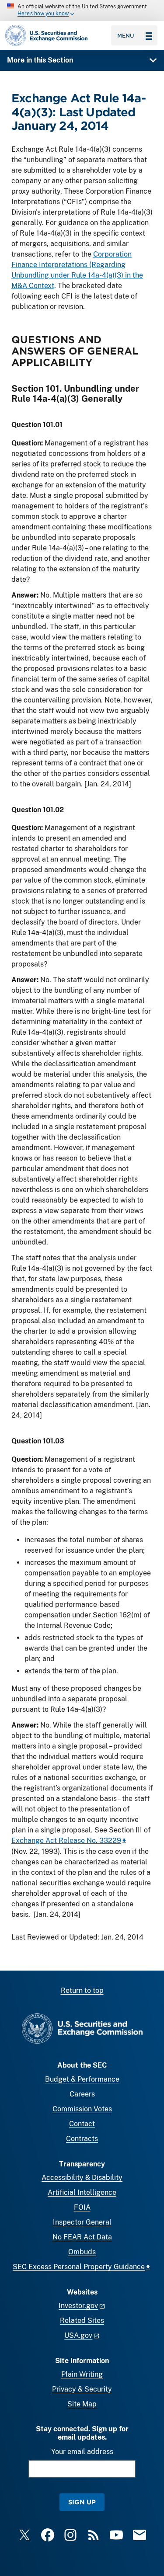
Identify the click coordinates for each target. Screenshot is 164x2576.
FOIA (82, 2207)
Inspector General (82, 2222)
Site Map (82, 2404)
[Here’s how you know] (82, 10)
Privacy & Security (82, 2389)
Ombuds (82, 2252)
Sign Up (82, 2502)
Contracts (82, 2139)
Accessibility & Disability (82, 2178)
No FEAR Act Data (82, 2237)
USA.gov (78, 2335)
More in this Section (40, 60)
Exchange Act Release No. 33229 (66, 1841)
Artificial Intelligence (82, 2192)
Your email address (82, 2452)
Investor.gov (78, 2306)
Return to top (82, 1990)
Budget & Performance (82, 2079)
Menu (126, 35)
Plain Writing (82, 2374)
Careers (82, 2094)
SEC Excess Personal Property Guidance (79, 2267)
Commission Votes (82, 2109)
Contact (82, 2124)
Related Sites (82, 2320)
